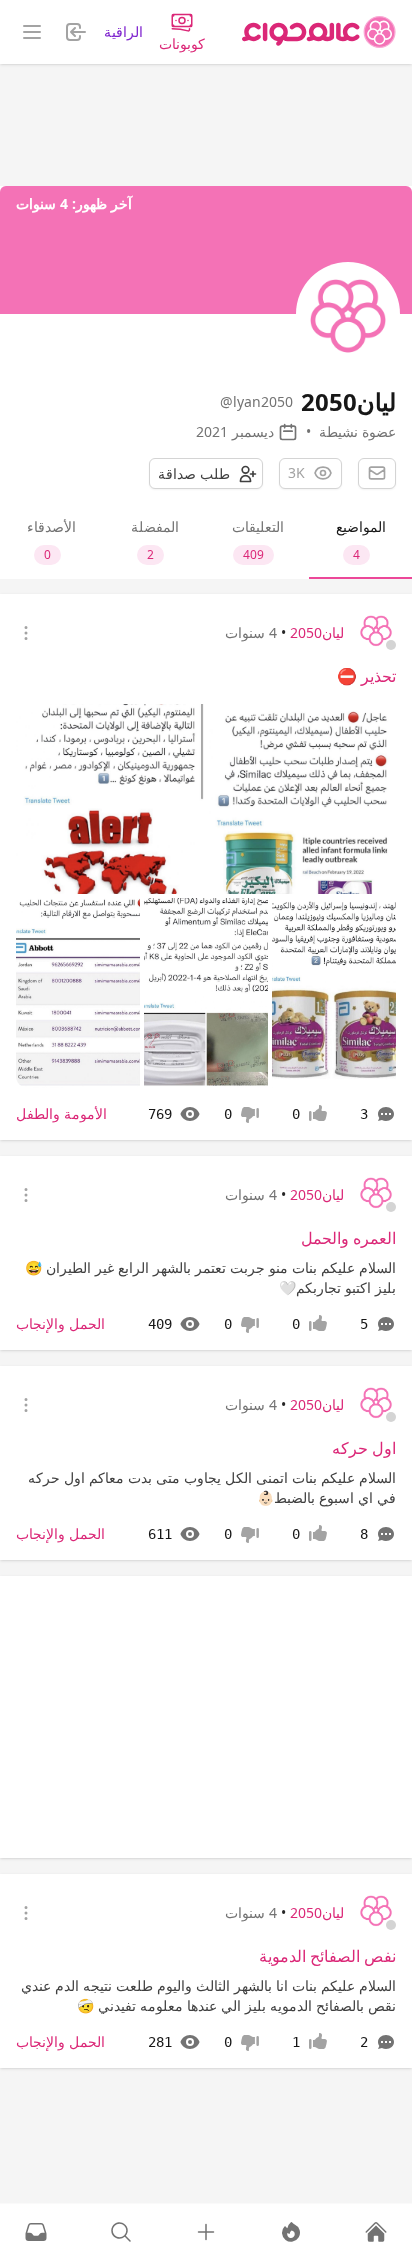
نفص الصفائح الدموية (327, 1956)
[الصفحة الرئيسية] (319, 32)
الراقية (123, 31)
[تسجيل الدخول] (206, 2232)
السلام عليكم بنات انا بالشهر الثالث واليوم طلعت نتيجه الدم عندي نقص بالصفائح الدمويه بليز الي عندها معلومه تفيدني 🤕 (208, 1995)
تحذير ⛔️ (366, 676)
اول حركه (364, 1448)
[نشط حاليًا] (291, 2232)
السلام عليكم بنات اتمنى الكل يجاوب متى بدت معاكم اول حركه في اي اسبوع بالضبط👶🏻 (212, 1487)
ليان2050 (317, 632)
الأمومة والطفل (61, 1113)
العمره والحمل (348, 1238)
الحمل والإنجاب (60, 1323)
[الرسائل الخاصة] (36, 2232)
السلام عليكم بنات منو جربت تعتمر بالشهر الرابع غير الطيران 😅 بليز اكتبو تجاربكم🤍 (210, 1277)
